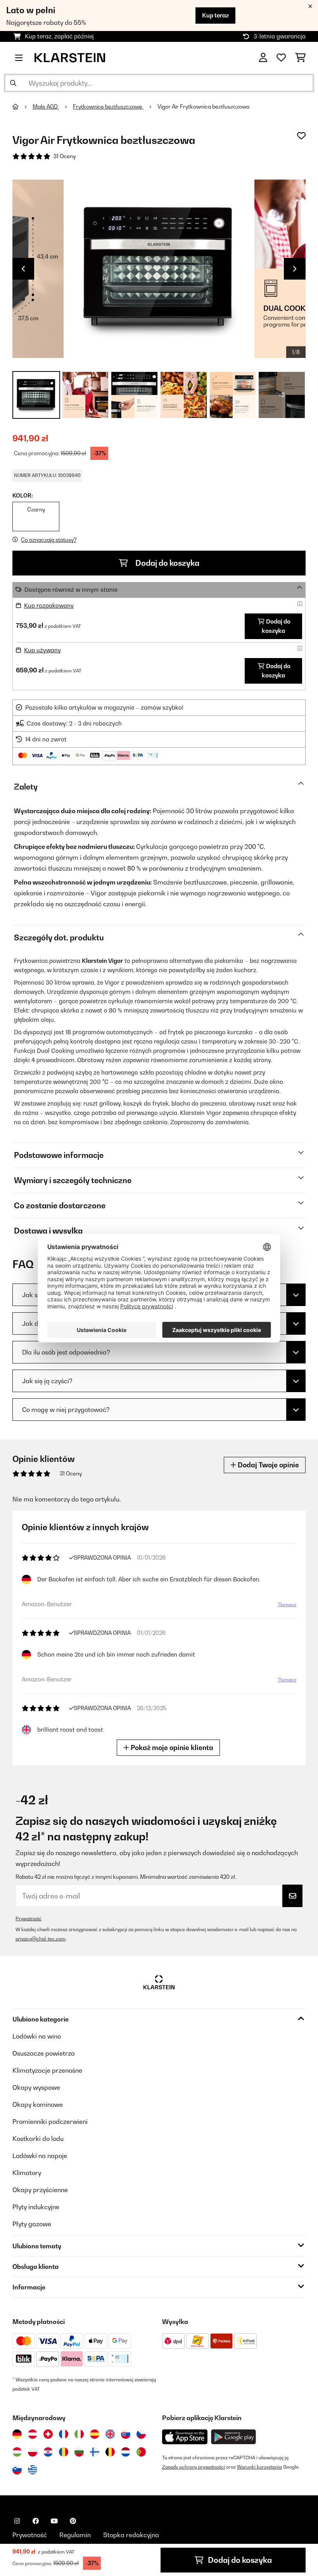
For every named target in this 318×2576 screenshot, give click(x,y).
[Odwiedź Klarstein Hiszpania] (95, 2434)
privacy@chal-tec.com (41, 1939)
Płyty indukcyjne (36, 2207)
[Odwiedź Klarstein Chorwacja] (48, 2452)
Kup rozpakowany (49, 606)
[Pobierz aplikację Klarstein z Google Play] (234, 2437)
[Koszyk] (300, 58)
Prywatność (29, 1919)
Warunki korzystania (259, 2467)
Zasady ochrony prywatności (194, 2467)
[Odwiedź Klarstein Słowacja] (126, 2434)
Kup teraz (215, 15)
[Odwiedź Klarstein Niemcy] (17, 2434)
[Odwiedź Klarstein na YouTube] (54, 2521)
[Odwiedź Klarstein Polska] (33, 2452)
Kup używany (42, 650)
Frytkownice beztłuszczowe (108, 107)
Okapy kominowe (38, 2104)
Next (295, 269)
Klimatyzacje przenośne (47, 2070)
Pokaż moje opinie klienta (171, 1748)
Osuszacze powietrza (44, 2053)
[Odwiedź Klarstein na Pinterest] (73, 2521)
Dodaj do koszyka (167, 563)
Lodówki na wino (37, 2036)
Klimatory (27, 2173)
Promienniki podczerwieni (50, 2122)
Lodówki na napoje (40, 2156)
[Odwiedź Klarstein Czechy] (141, 2434)
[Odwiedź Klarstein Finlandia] (95, 2452)
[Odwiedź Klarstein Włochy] (79, 2434)
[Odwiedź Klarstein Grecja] (33, 2470)
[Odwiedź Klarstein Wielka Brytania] (110, 2434)
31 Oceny (65, 156)
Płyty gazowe (32, 2224)
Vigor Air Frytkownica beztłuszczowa (203, 107)
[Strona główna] (22, 107)
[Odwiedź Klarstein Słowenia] (17, 2470)
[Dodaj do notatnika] (301, 136)
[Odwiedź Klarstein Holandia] (126, 2452)
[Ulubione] (281, 58)
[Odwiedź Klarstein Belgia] (110, 2452)
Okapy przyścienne (40, 2190)
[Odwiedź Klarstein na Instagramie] (17, 2521)
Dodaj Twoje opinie (268, 1465)
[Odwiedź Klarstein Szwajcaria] (48, 2434)
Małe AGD (46, 107)
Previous (23, 269)
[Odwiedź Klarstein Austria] (33, 2434)
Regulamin (75, 2535)
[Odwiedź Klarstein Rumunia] (64, 2452)
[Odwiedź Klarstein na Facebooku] (36, 2521)
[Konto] (263, 58)
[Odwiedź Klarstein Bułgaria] (79, 2452)
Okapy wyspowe (36, 2087)
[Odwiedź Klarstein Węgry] (17, 2452)
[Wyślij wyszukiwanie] (13, 83)
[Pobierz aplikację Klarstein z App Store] (185, 2437)
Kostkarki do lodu (38, 2139)
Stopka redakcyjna (131, 2535)
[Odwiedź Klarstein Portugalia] (141, 2452)
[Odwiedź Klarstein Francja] (64, 2434)
